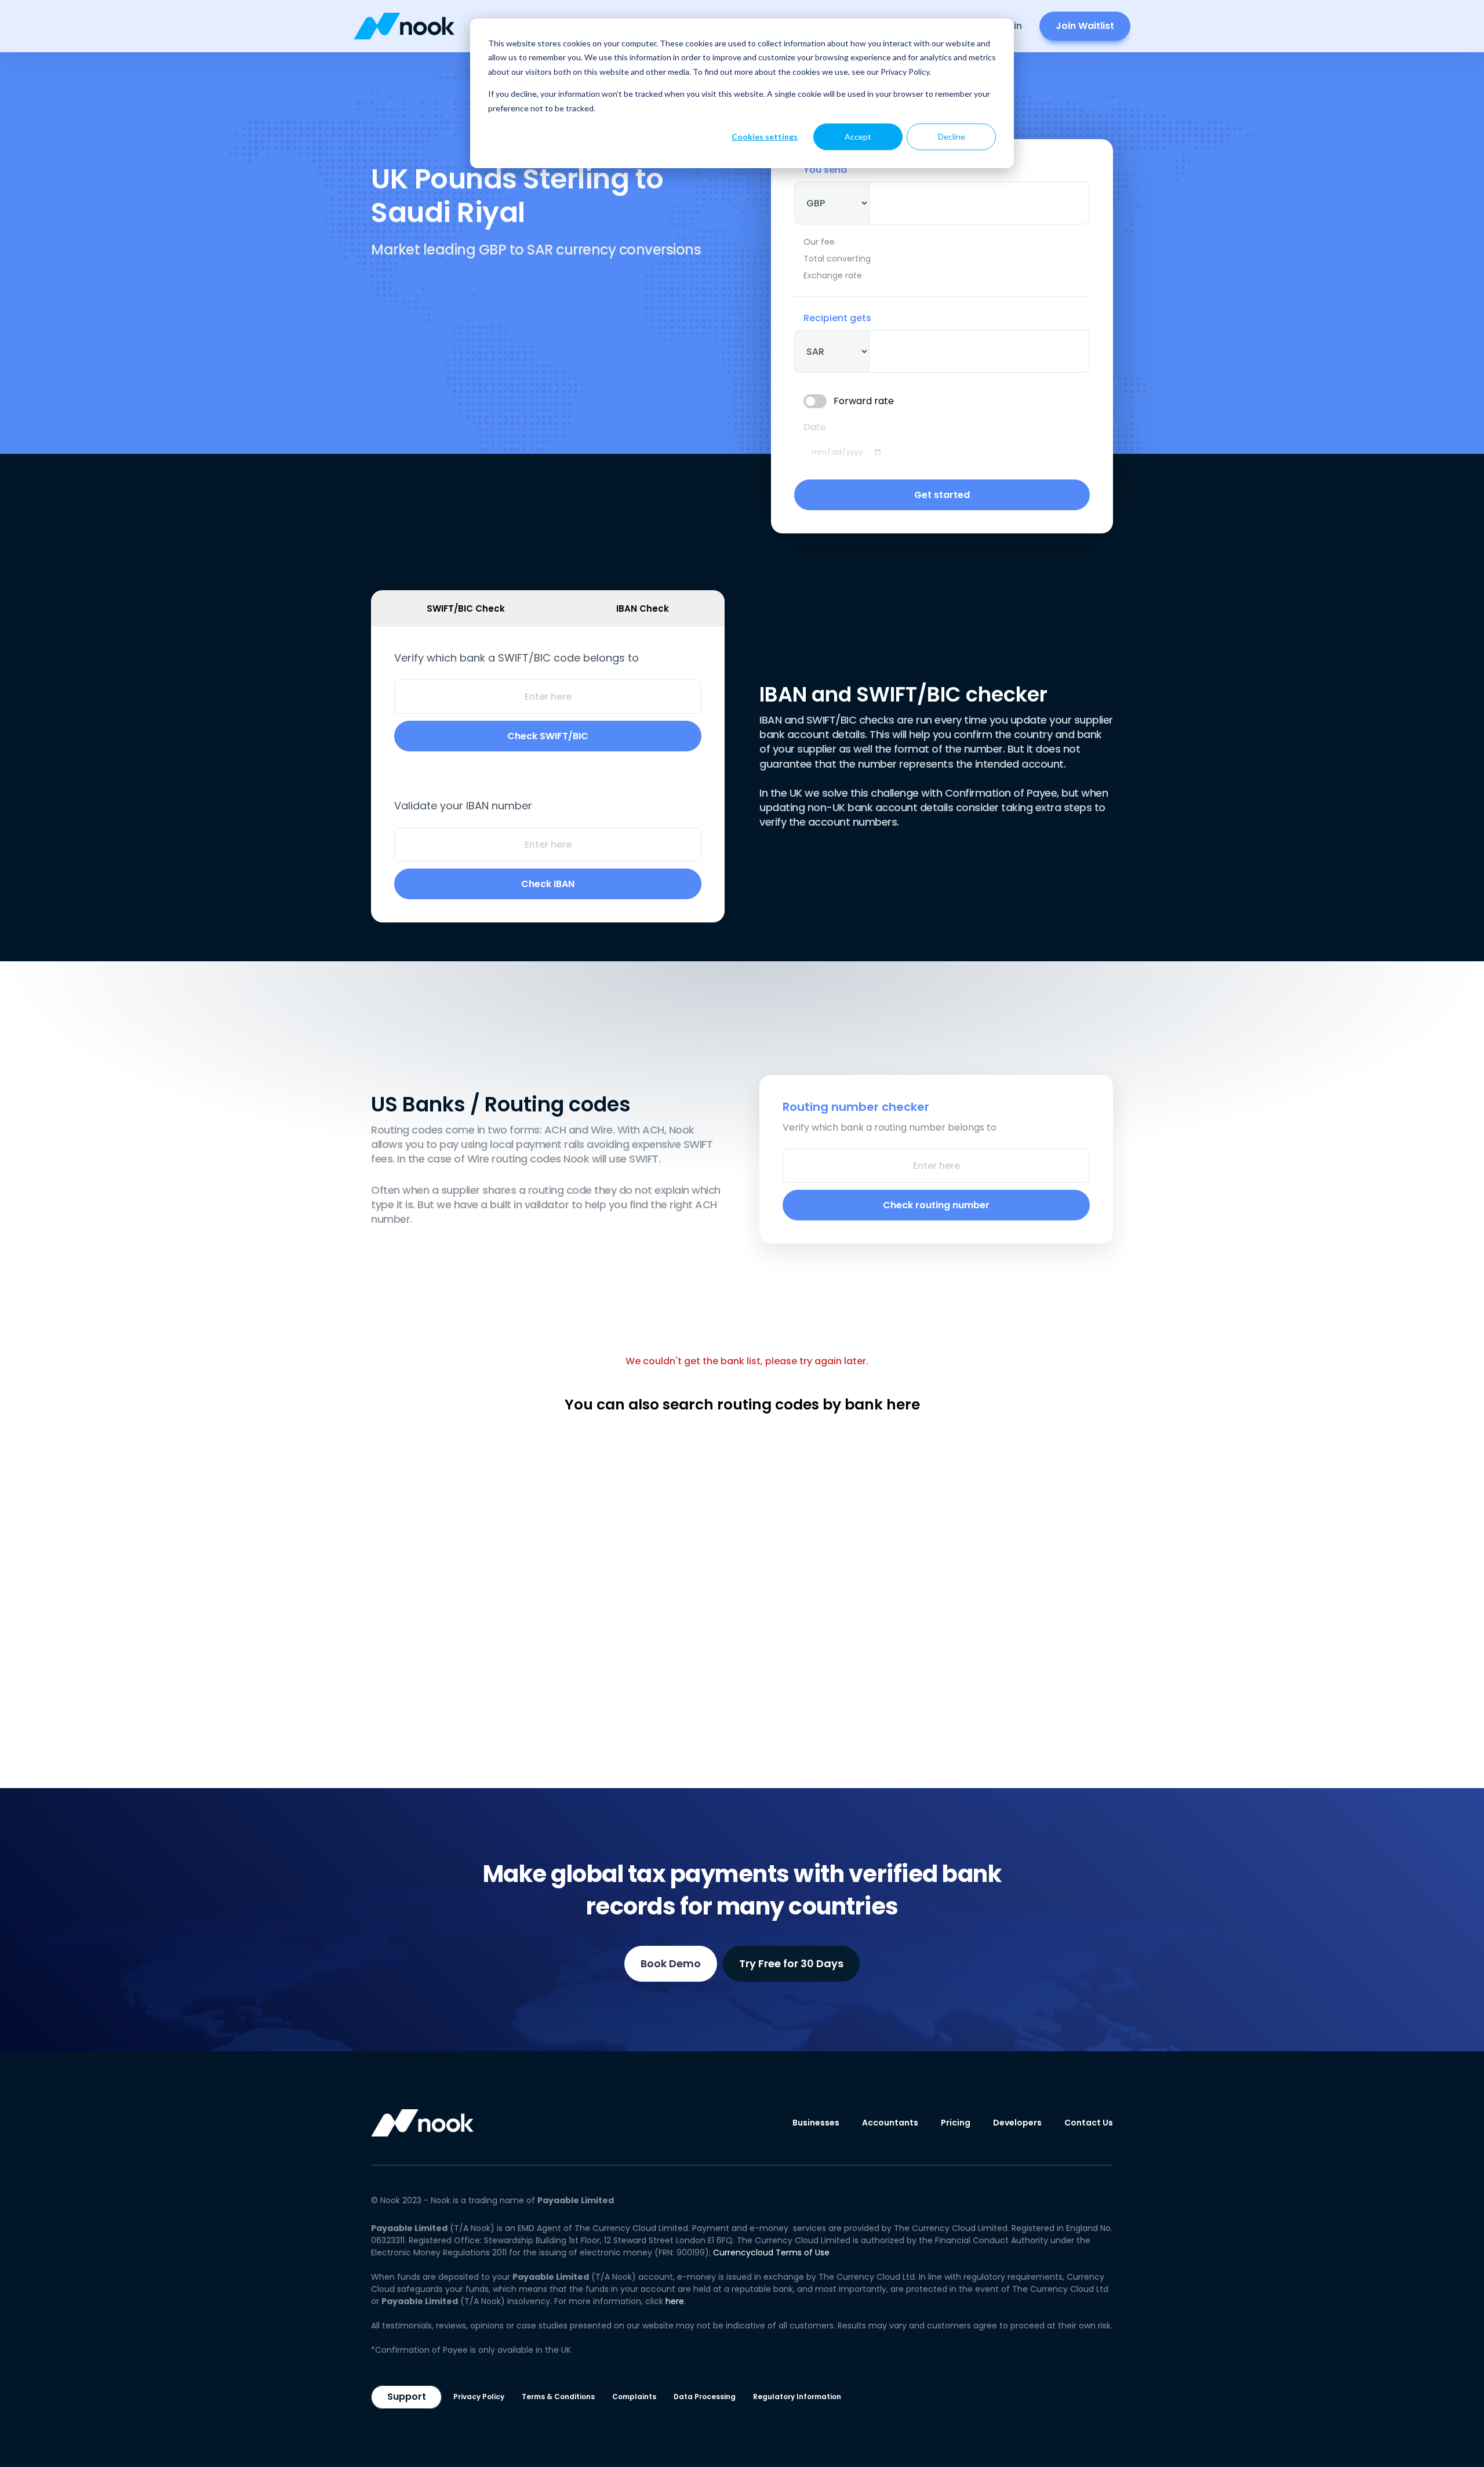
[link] (404, 26)
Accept (858, 137)
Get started (942, 495)
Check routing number (936, 1205)
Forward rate (864, 401)
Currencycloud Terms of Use (771, 2252)
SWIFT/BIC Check (466, 608)
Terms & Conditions (558, 2397)
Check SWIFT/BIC (548, 736)
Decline (952, 137)
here (675, 2301)
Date (815, 427)
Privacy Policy (479, 2397)
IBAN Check (643, 608)
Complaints (634, 2397)
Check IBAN (548, 884)
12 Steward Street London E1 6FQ (668, 2240)
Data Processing (705, 2397)
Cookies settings (765, 137)
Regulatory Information (797, 2397)
